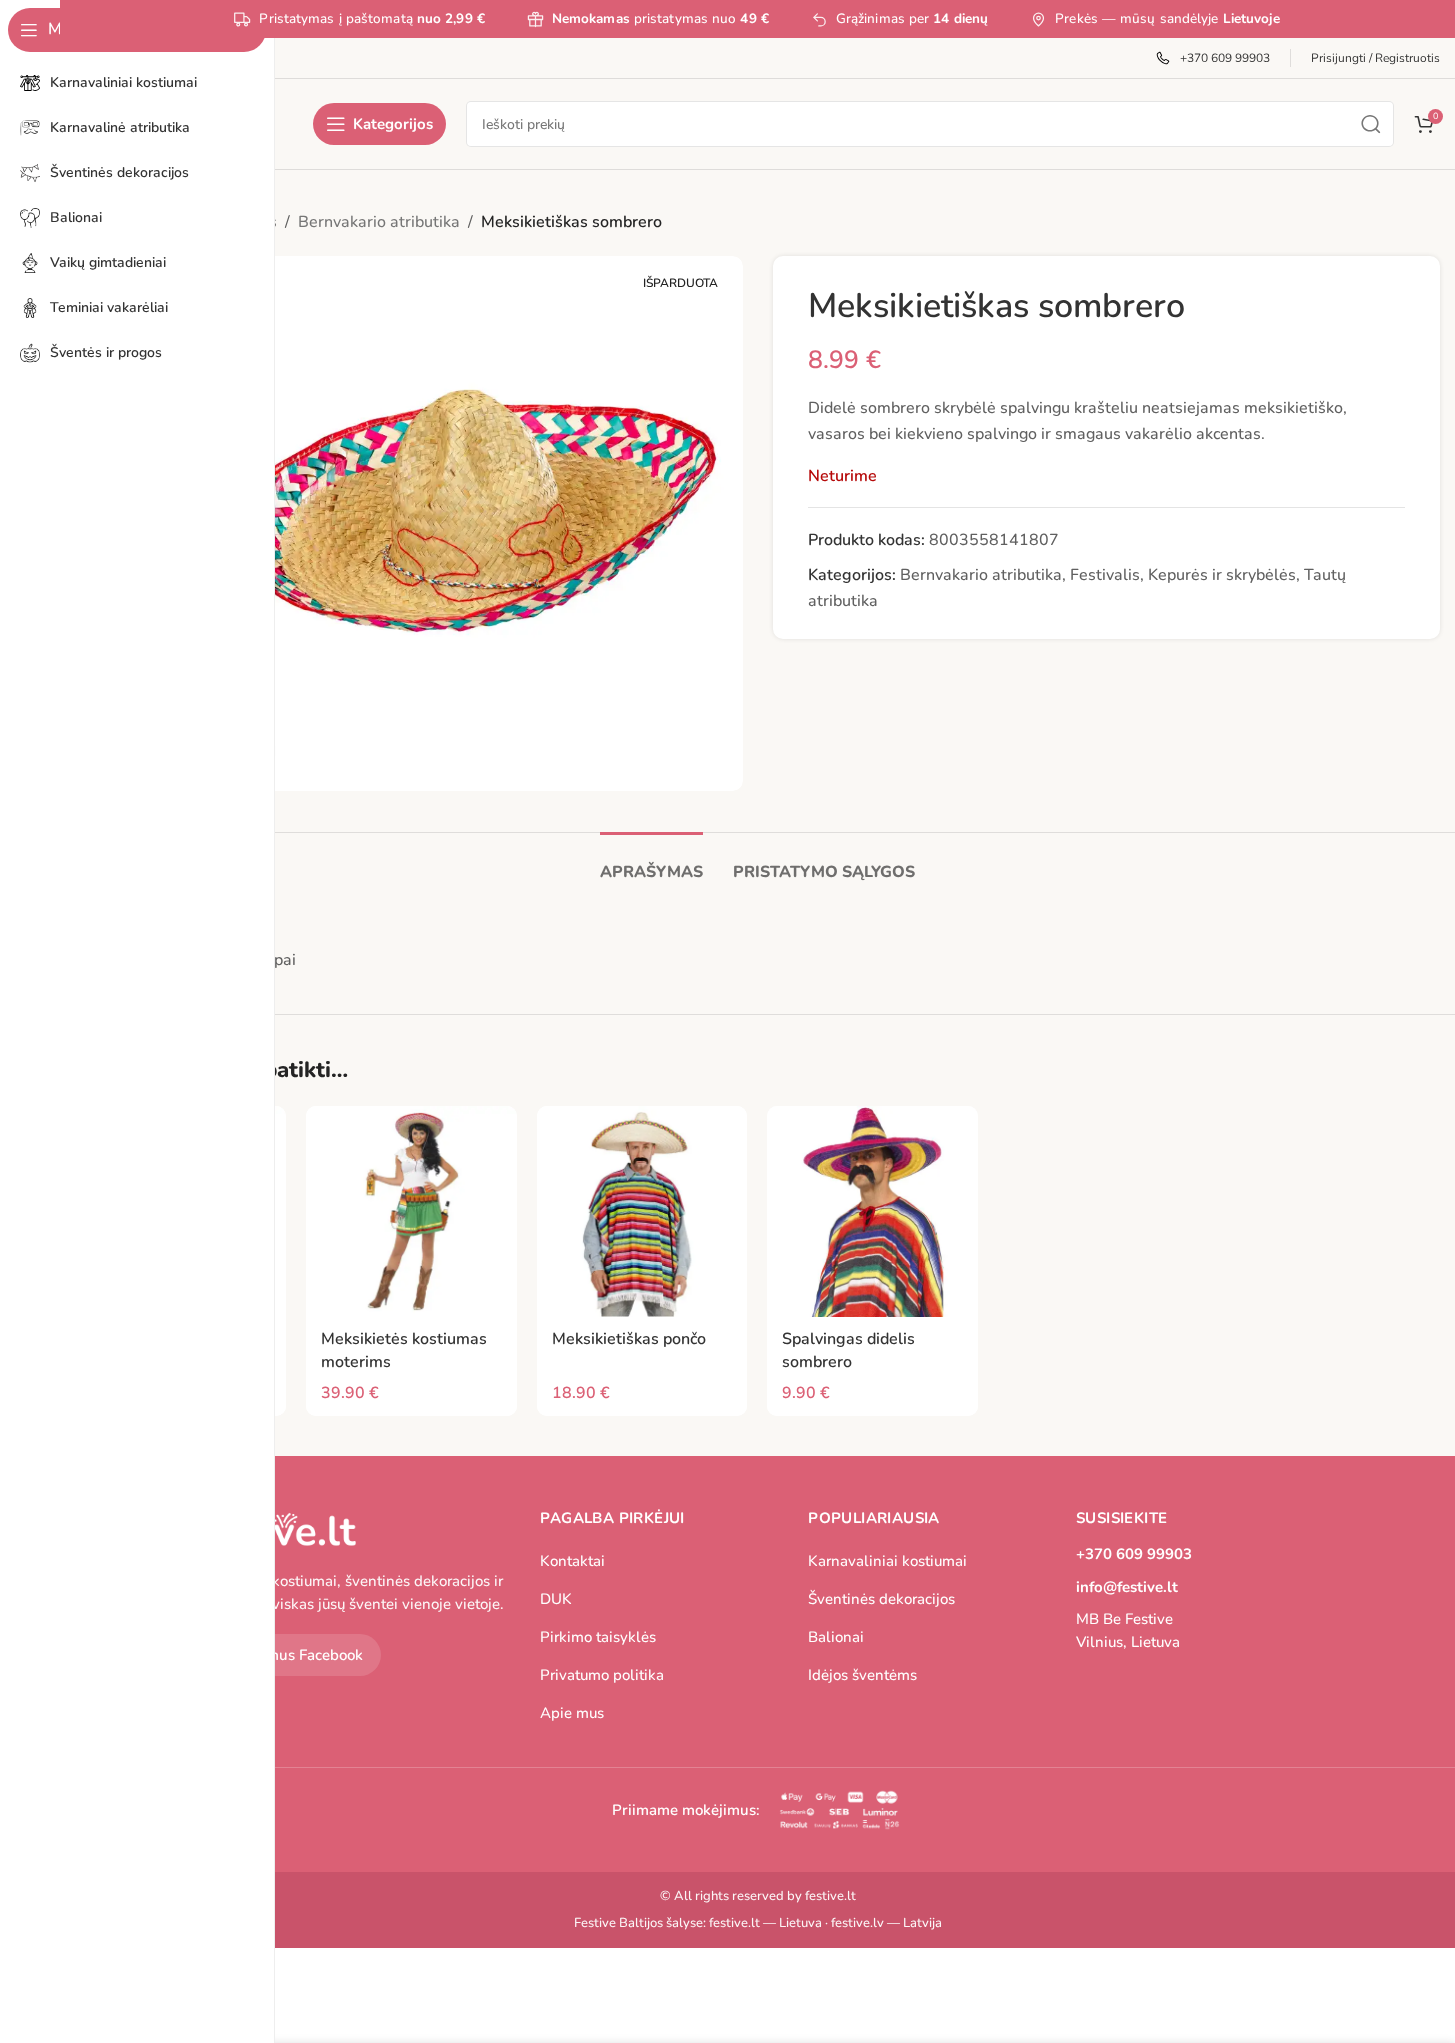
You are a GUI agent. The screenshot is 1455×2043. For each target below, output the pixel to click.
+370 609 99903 (1134, 1554)
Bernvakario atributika (379, 222)
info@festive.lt (1127, 1587)
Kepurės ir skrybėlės (1222, 575)
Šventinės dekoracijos (881, 1599)
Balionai (836, 1637)
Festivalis (1105, 575)
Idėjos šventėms (862, 1675)
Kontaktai (572, 1561)
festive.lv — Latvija (886, 1923)
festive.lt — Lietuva (765, 1923)
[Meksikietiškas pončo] (642, 1211)
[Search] (1371, 124)
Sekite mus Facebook (291, 1655)
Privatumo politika (602, 1675)
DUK (556, 1599)
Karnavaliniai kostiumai (887, 1561)
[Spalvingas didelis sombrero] (872, 1211)
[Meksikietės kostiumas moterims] (411, 1211)
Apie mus (572, 1713)
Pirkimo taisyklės (598, 1637)
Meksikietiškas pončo (629, 1339)
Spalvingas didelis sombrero (848, 1350)
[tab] (651, 862)
